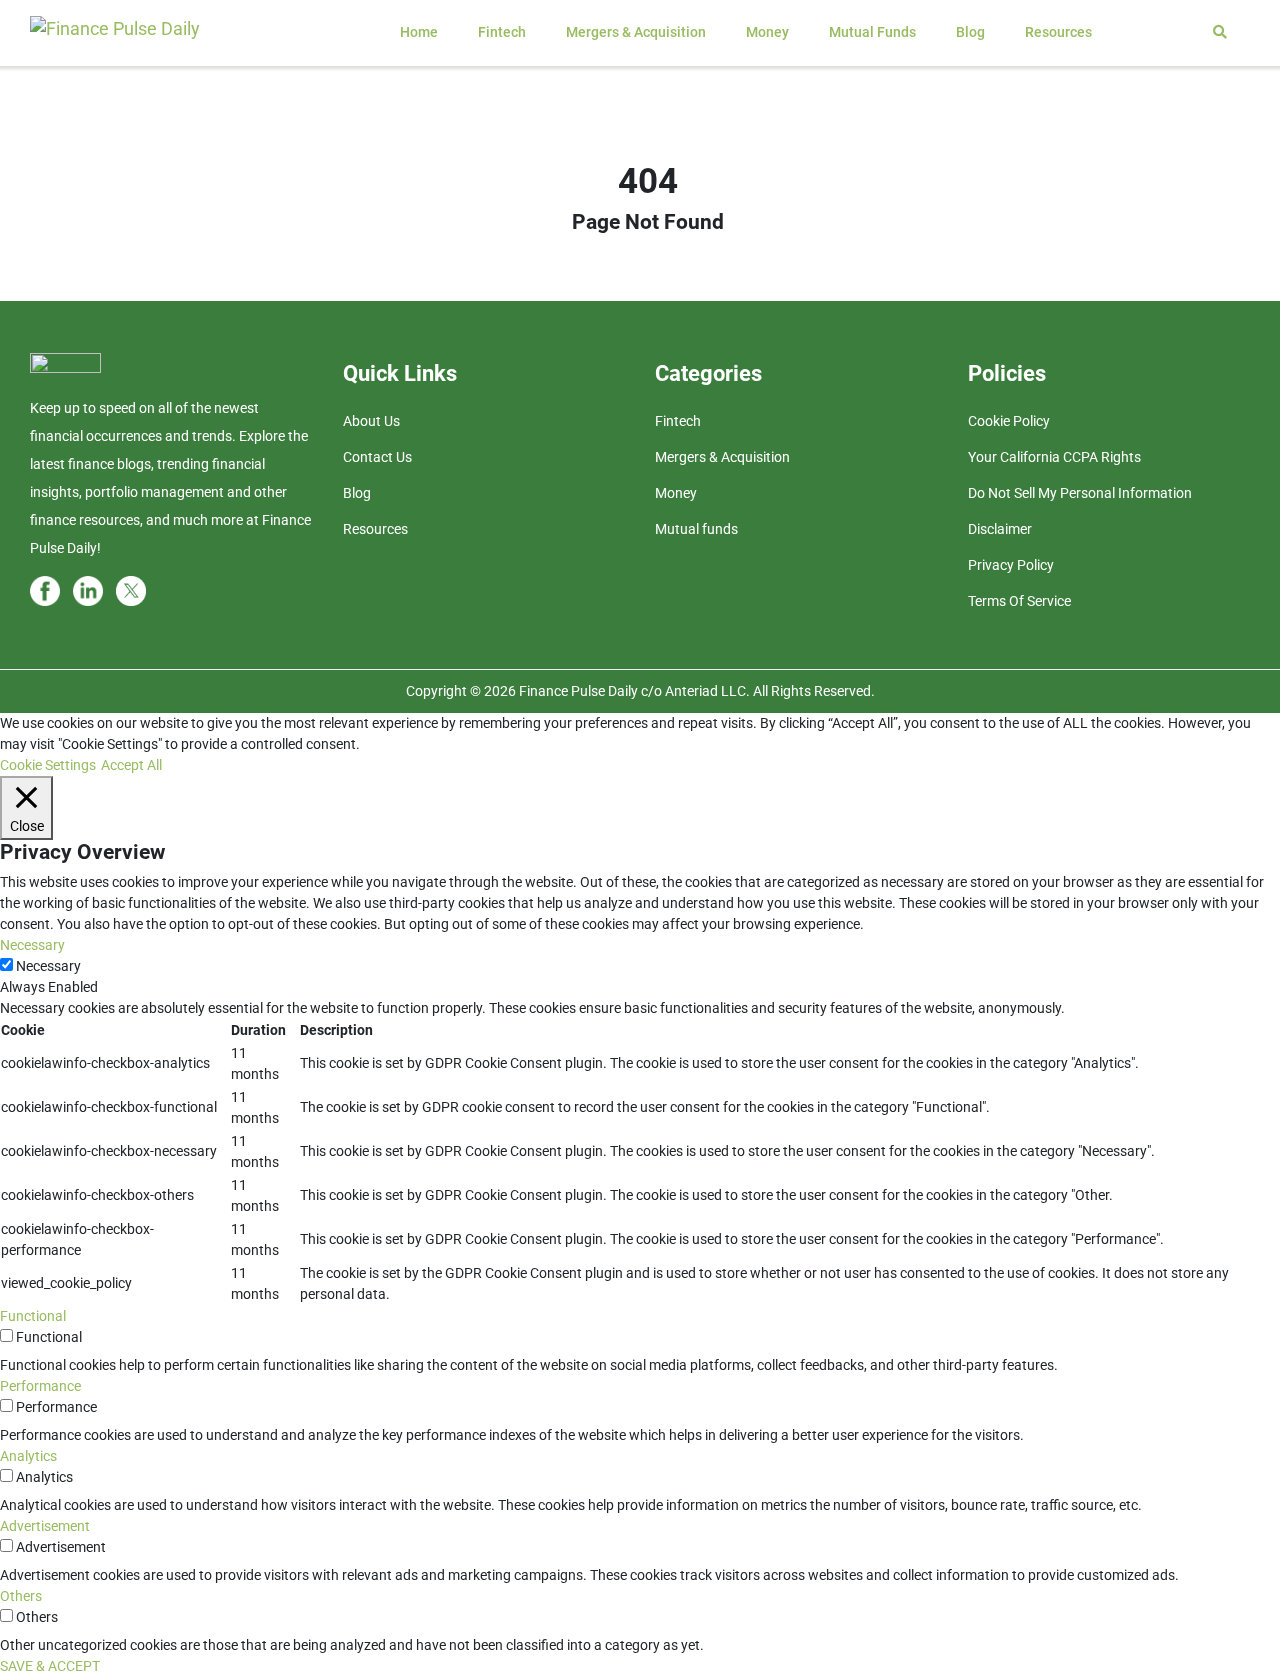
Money (767, 32)
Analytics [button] (28, 1456)
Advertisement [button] (45, 1526)
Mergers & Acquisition (636, 32)
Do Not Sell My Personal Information (1080, 493)
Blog (970, 32)
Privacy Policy (1011, 565)
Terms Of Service (1019, 601)
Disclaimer (1000, 529)
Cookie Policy (1009, 421)
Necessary (48, 966)
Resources (1058, 32)
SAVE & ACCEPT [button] (50, 1666)
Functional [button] (33, 1316)
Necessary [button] (32, 945)
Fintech (502, 32)
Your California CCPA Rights (1054, 457)
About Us (371, 421)
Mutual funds (872, 32)
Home (419, 32)
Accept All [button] (131, 765)
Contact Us (377, 457)
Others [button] (21, 1596)
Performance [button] (40, 1386)
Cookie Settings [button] (48, 765)
